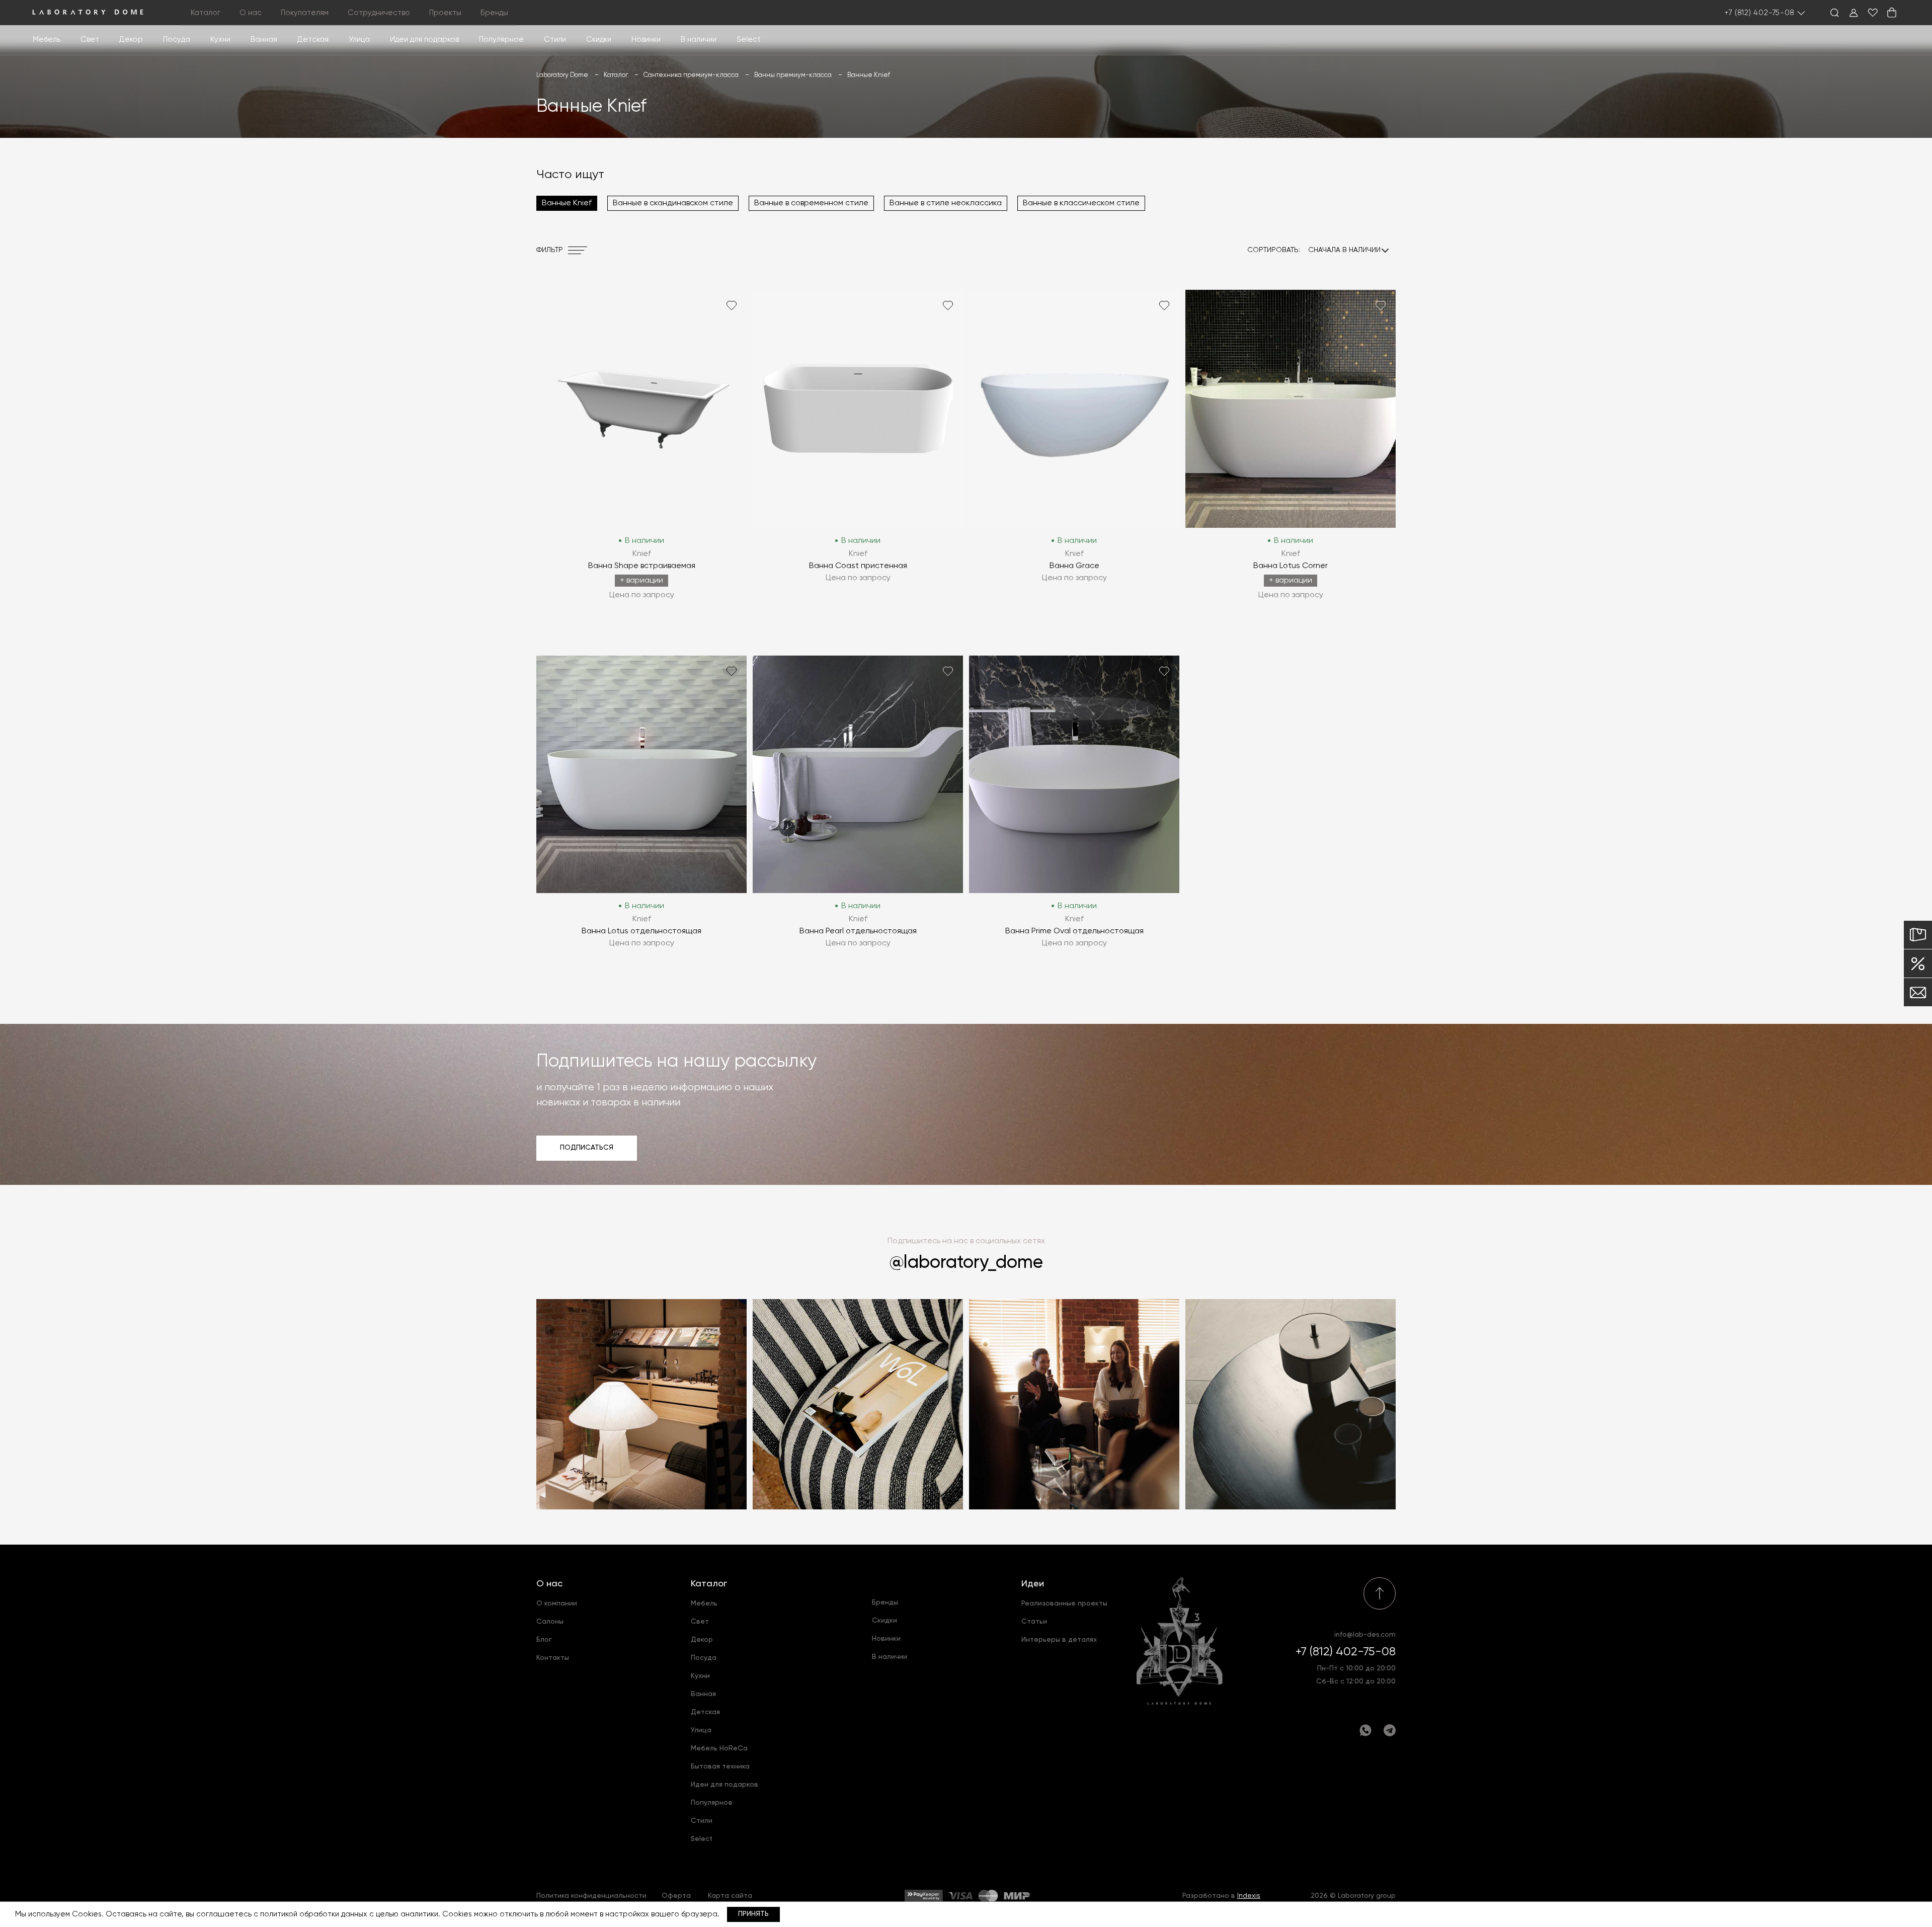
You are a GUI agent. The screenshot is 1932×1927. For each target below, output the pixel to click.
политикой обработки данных (314, 1914)
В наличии (699, 39)
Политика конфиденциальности (591, 1896)
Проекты (445, 13)
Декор (131, 39)
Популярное (712, 1803)
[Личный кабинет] (1854, 13)
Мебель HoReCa (719, 1748)
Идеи (1033, 1584)
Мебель (47, 39)
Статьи (1034, 1622)
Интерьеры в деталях (1059, 1640)
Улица (359, 39)
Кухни (220, 39)
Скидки (599, 39)
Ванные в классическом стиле (1081, 203)
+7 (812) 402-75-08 (1760, 13)
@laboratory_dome (966, 1263)
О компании (557, 1603)
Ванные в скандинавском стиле (673, 203)
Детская (313, 39)
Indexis (1249, 1896)
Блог (544, 1640)
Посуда (177, 39)
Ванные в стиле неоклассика (946, 203)
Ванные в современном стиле (811, 203)
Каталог (709, 1584)
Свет (90, 39)
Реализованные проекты (1064, 1603)
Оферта (676, 1896)
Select (749, 39)
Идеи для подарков (424, 39)
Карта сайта (730, 1896)
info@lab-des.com (1365, 1635)
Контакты (553, 1658)
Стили (702, 1821)
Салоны (550, 1622)
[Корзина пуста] (1892, 13)
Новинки (646, 39)
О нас (549, 1584)
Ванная (264, 39)
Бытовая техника (720, 1767)
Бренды (494, 13)
